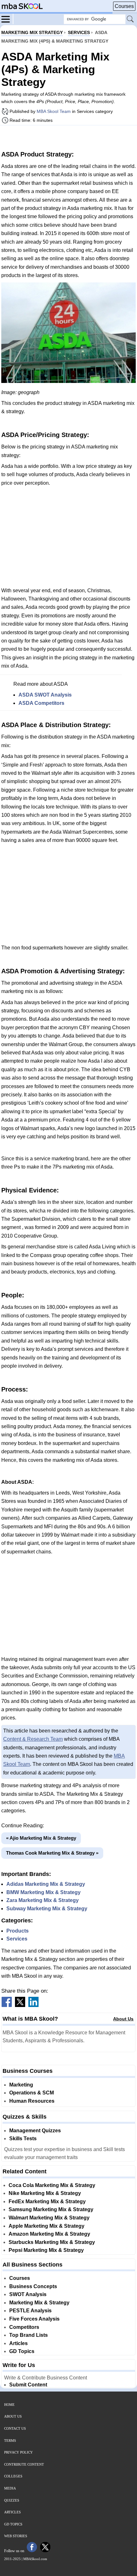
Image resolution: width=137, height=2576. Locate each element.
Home (9, 2405)
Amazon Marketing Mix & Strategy (49, 2234)
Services (17, 1939)
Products (18, 1931)
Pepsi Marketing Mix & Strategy (46, 2250)
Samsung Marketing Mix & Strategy (51, 2209)
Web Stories (16, 2536)
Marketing (21, 2085)
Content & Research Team (33, 1739)
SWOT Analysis (28, 2294)
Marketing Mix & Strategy (39, 2303)
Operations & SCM (32, 2093)
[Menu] (7, 19)
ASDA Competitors (41, 703)
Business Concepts (33, 2286)
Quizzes (12, 2500)
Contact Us (15, 2428)
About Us (123, 2019)
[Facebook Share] (7, 2005)
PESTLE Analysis (30, 2311)
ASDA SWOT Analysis (45, 695)
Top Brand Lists (29, 2335)
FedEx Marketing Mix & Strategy (47, 2201)
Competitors (24, 2327)
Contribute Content (24, 2464)
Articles (18, 2343)
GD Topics (22, 2351)
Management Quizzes (35, 2131)
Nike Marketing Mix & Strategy (45, 2193)
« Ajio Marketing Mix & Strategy (41, 1838)
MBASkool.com (35, 2559)
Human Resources (32, 2101)
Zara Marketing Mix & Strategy (43, 1900)
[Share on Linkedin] (33, 2005)
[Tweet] (20, 2005)
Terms (10, 2441)
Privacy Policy (18, 2452)
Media (10, 2488)
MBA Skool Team (54, 111)
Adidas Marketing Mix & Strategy (46, 1884)
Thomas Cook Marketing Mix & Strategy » (52, 1853)
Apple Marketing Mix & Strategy (47, 2226)
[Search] (131, 19)
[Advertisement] (68, 137)
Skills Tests (23, 2139)
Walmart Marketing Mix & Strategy (49, 2218)
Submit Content (28, 2385)
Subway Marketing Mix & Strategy (47, 1909)
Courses (124, 6)
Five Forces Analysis (34, 2319)
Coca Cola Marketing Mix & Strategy (52, 2185)
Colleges (13, 2476)
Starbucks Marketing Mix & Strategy (52, 2242)
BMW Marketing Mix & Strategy (43, 1892)
